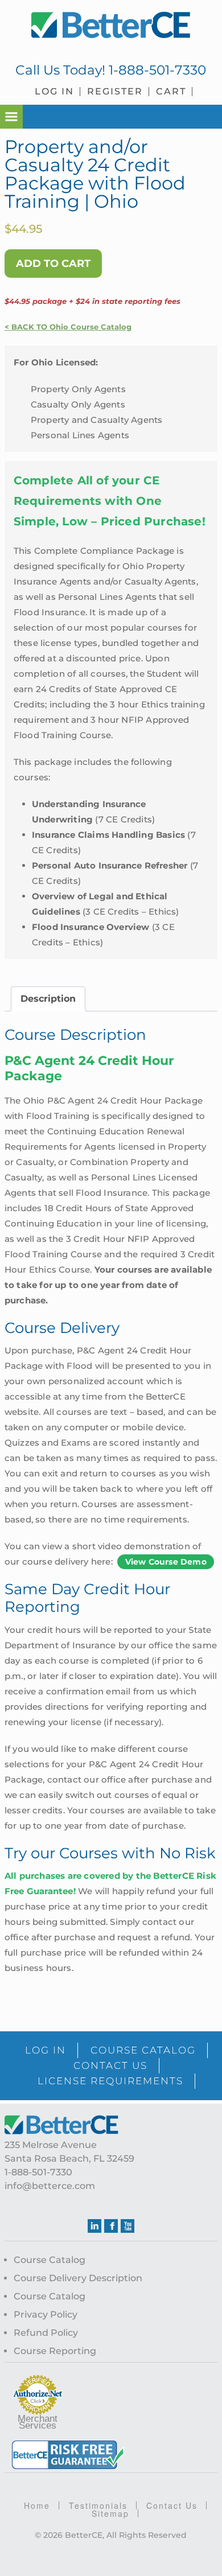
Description (48, 999)
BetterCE (111, 26)
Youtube (128, 2226)
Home (37, 2505)
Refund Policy (46, 2333)
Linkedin (94, 2226)
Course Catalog (50, 2260)
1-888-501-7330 (157, 70)
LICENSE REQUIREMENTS (110, 2081)
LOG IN (46, 2050)
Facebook (111, 2226)
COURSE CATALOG (143, 2050)
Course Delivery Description (78, 2278)
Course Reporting (55, 2351)
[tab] (48, 999)
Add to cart (53, 264)
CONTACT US (110, 2065)
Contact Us (172, 2505)
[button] (11, 117)
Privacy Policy (46, 2314)
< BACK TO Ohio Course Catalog (68, 327)
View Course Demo (166, 1562)
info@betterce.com (50, 2186)
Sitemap (110, 2513)
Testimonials (98, 2505)
